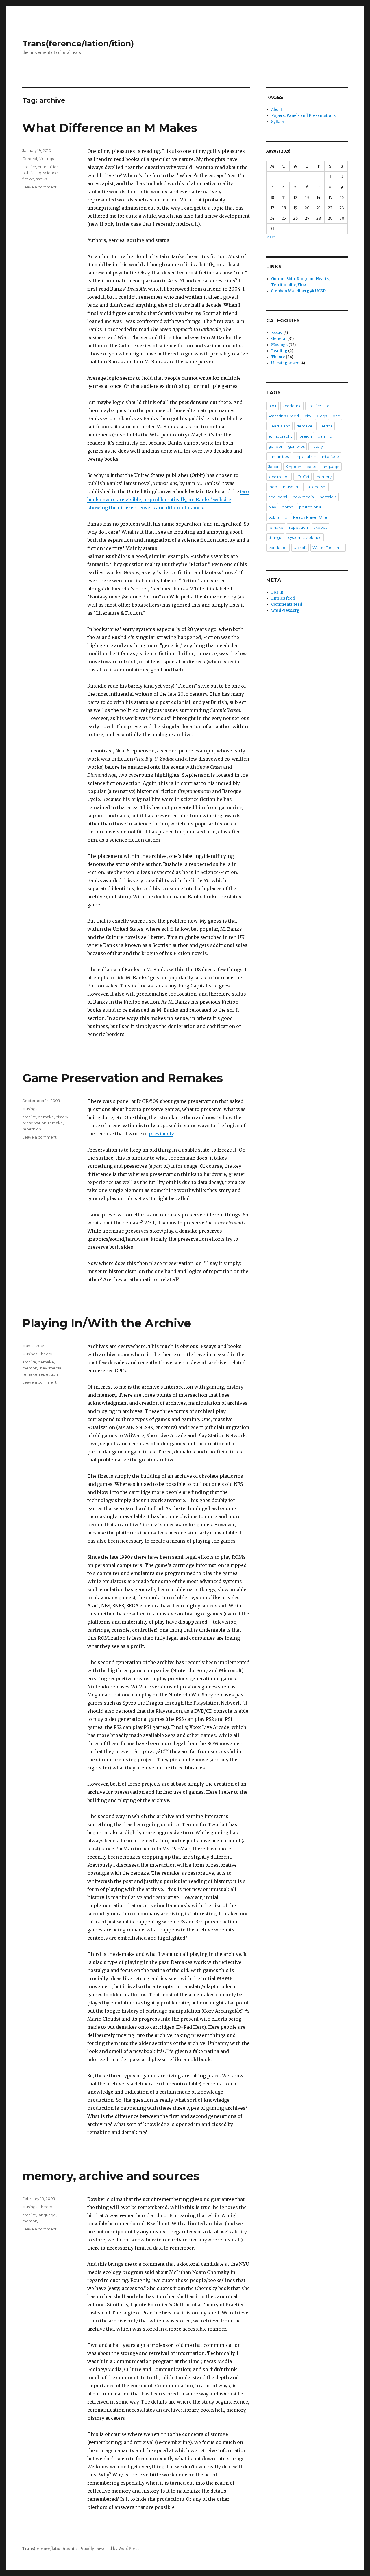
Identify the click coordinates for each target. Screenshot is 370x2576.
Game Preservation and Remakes (123, 1078)
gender (275, 446)
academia (292, 406)
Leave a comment (39, 187)
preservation (34, 1123)
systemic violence (305, 537)
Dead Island (279, 426)
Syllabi (277, 122)
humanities (48, 167)
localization (279, 477)
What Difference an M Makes (110, 128)
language (47, 2215)
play (272, 507)
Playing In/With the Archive (107, 1323)
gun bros (296, 446)
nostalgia (328, 497)
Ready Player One (310, 517)
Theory (46, 1354)
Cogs (322, 416)
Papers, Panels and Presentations (303, 116)
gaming (325, 436)
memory (30, 1368)
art (330, 406)
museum (291, 487)
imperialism (305, 456)
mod (273, 487)
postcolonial (311, 507)
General (30, 159)
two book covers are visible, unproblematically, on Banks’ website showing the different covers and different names (168, 500)
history (62, 1117)
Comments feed (287, 604)
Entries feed (283, 598)
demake (46, 1117)
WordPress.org (285, 611)
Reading (279, 351)
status (41, 179)
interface (331, 456)
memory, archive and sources (111, 2176)
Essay (277, 333)
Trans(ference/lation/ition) (78, 43)
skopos (320, 527)
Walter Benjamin (328, 548)
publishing (32, 173)
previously (161, 1134)
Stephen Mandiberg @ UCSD (298, 291)
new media (51, 1368)
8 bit (272, 406)
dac (336, 416)
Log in (277, 592)
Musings (46, 159)
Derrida (325, 426)
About (277, 110)
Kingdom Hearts (301, 467)
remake (55, 1123)
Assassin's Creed (284, 416)
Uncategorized (285, 363)
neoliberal (278, 497)
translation (278, 548)
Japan (274, 467)
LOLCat (303, 477)
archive (29, 167)
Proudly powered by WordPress (109, 2549)
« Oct (271, 237)
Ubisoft (300, 548)
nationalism (316, 487)
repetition (32, 1129)
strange (275, 537)
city (308, 416)
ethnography (280, 436)
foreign (305, 436)
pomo (288, 507)
